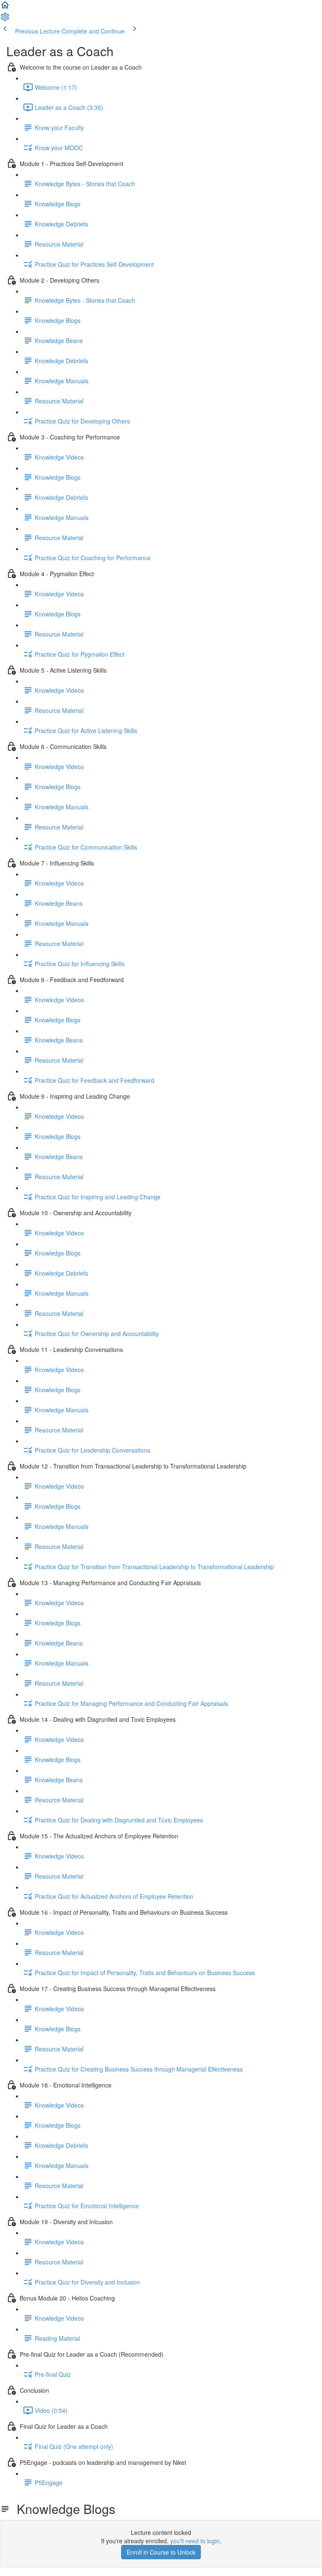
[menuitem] (5, 19)
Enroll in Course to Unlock (161, 2552)
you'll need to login (195, 2541)
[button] (5, 8)
